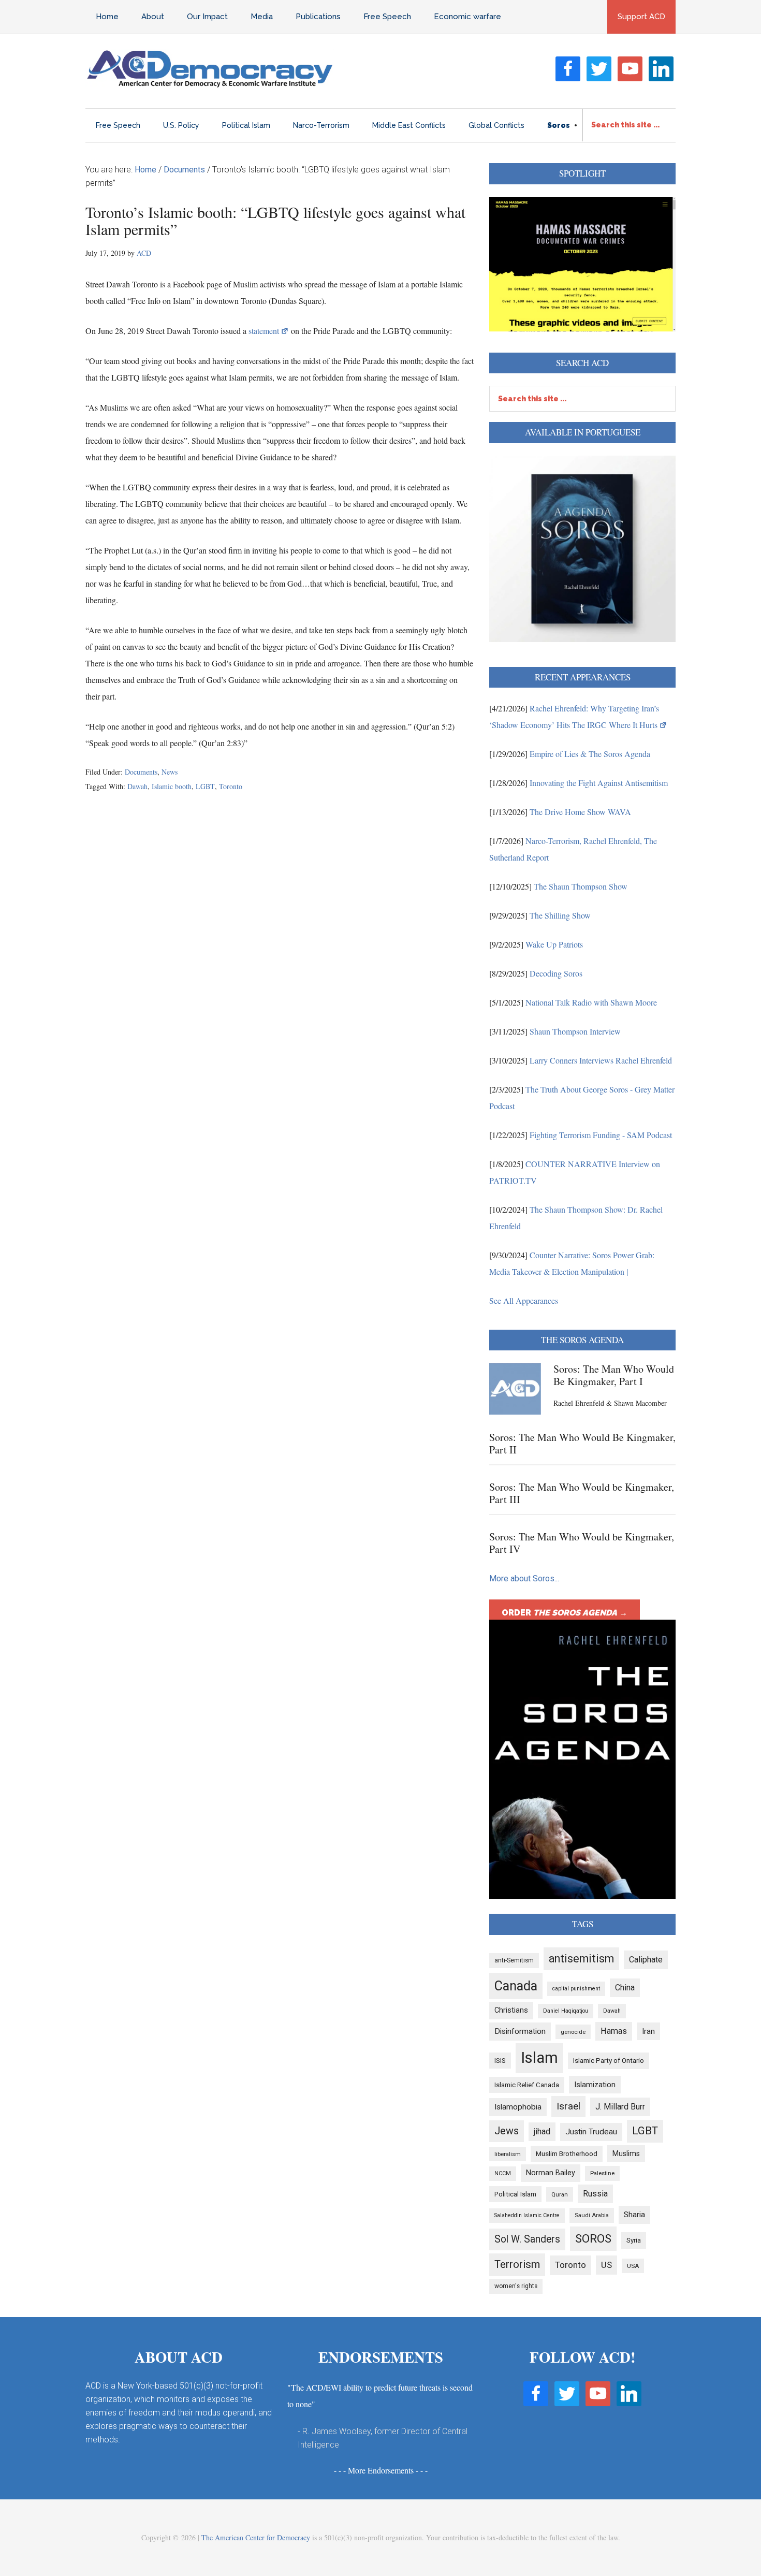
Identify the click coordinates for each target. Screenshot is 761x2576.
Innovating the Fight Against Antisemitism (599, 783)
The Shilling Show (560, 915)
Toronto (231, 786)
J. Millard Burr (620, 2107)
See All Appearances (524, 1300)
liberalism (508, 2154)
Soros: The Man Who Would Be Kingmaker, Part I (614, 1375)
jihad (542, 2131)
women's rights (516, 2286)
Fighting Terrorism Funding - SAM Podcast (601, 1135)
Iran (648, 2031)
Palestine (602, 2173)
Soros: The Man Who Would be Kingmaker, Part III (582, 1493)
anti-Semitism (514, 1960)
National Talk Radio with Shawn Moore (591, 1002)
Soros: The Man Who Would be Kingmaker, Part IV (582, 1543)
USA (633, 2266)
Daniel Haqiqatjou (566, 2011)
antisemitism (581, 1959)
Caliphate (646, 1960)
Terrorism (517, 2264)
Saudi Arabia (592, 2215)
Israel (568, 2106)
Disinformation (520, 2031)
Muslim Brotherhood (567, 2154)
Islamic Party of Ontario (609, 2061)
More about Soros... (524, 1578)
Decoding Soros (556, 973)
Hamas (614, 2031)
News (170, 772)
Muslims (626, 2153)
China (625, 1988)
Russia (595, 2194)
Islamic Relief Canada (527, 2085)
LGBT (205, 786)
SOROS (593, 2238)
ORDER (565, 1613)
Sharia (634, 2215)
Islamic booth (172, 786)
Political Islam (515, 2194)
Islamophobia (518, 2107)
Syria (634, 2240)
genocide (573, 2032)
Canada (516, 1986)
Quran (560, 2194)
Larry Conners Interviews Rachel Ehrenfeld (601, 1060)
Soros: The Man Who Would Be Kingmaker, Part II (582, 1443)
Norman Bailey (551, 2173)
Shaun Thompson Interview (575, 1031)
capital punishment (576, 1989)
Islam (539, 2058)
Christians (511, 2010)
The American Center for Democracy (256, 2537)
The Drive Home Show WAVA (580, 812)
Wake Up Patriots (554, 944)
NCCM (503, 2173)
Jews (507, 2131)
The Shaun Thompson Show (581, 886)
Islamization (595, 2085)
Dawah (137, 786)
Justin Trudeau (591, 2132)
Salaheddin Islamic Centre (527, 2215)
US (606, 2265)
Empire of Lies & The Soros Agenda (590, 754)
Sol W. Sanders (527, 2239)
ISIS (500, 2061)
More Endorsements (381, 2470)
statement (264, 331)
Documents (141, 772)
